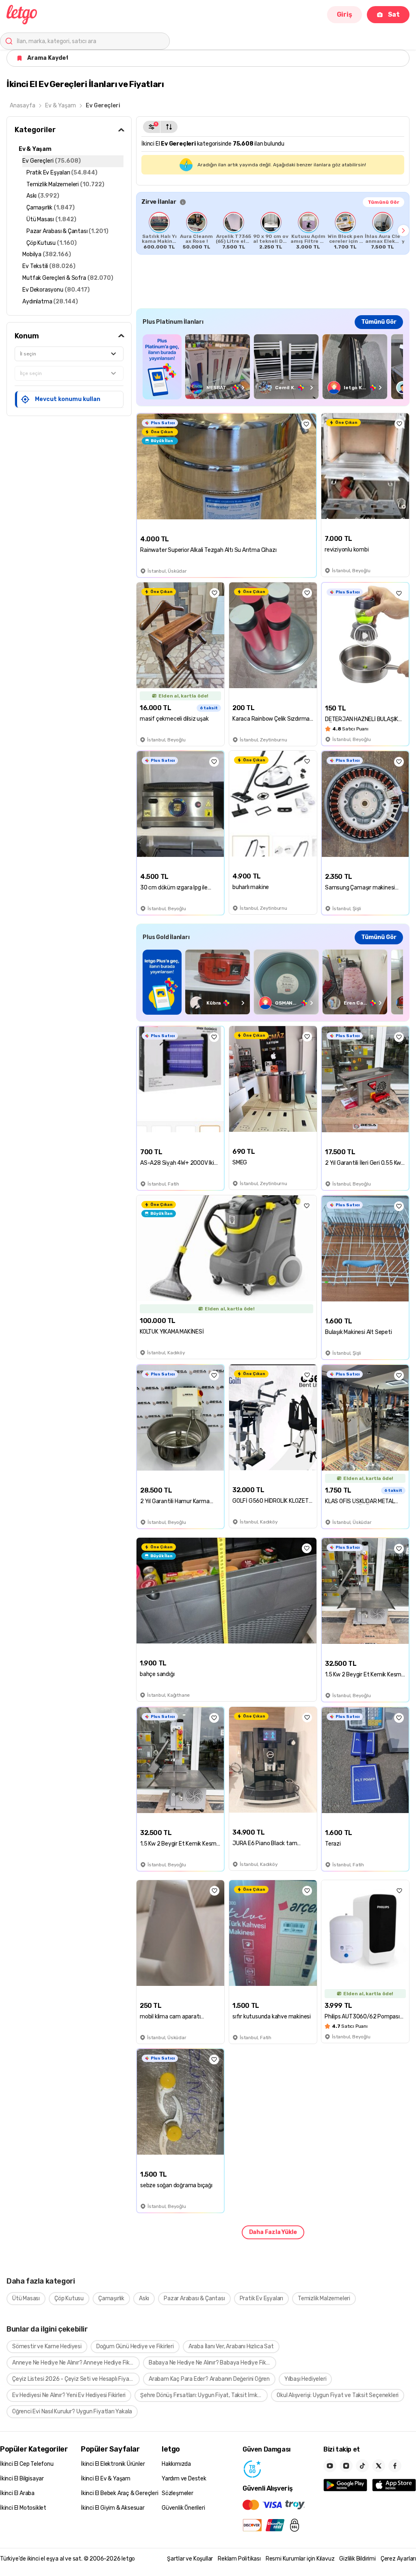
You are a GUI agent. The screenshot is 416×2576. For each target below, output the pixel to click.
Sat (394, 14)
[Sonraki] (403, 231)
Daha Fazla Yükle (273, 2232)
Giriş (344, 14)
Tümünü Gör (383, 202)
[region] (273, 231)
